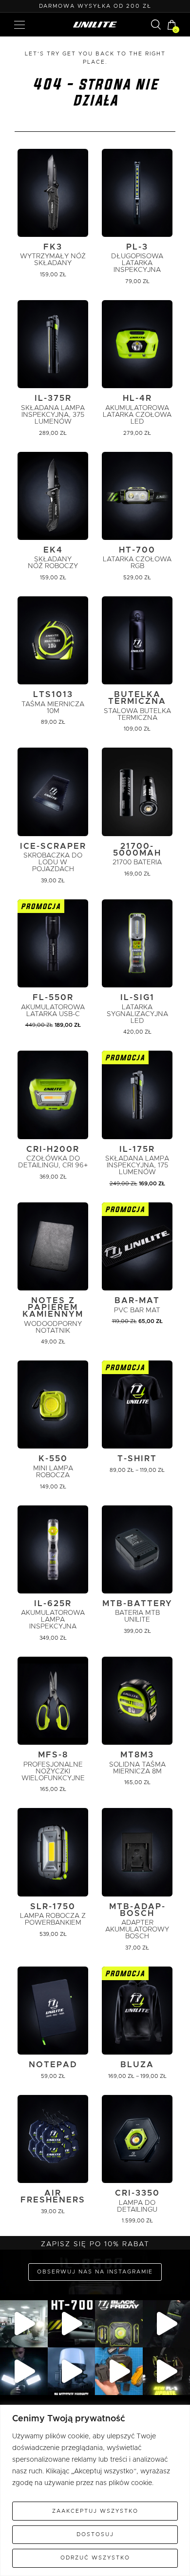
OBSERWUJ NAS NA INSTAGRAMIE (95, 2272)
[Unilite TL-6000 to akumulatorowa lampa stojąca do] (24, 2371)
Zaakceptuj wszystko (95, 2511)
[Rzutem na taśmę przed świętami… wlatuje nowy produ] (72, 2324)
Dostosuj (95, 2534)
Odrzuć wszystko (95, 2558)
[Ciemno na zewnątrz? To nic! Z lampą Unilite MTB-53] (119, 2371)
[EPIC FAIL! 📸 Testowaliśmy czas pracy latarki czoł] (24, 2324)
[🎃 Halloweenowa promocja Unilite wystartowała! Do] (72, 2371)
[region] (95, 2490)
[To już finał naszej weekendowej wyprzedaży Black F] (119, 2324)
